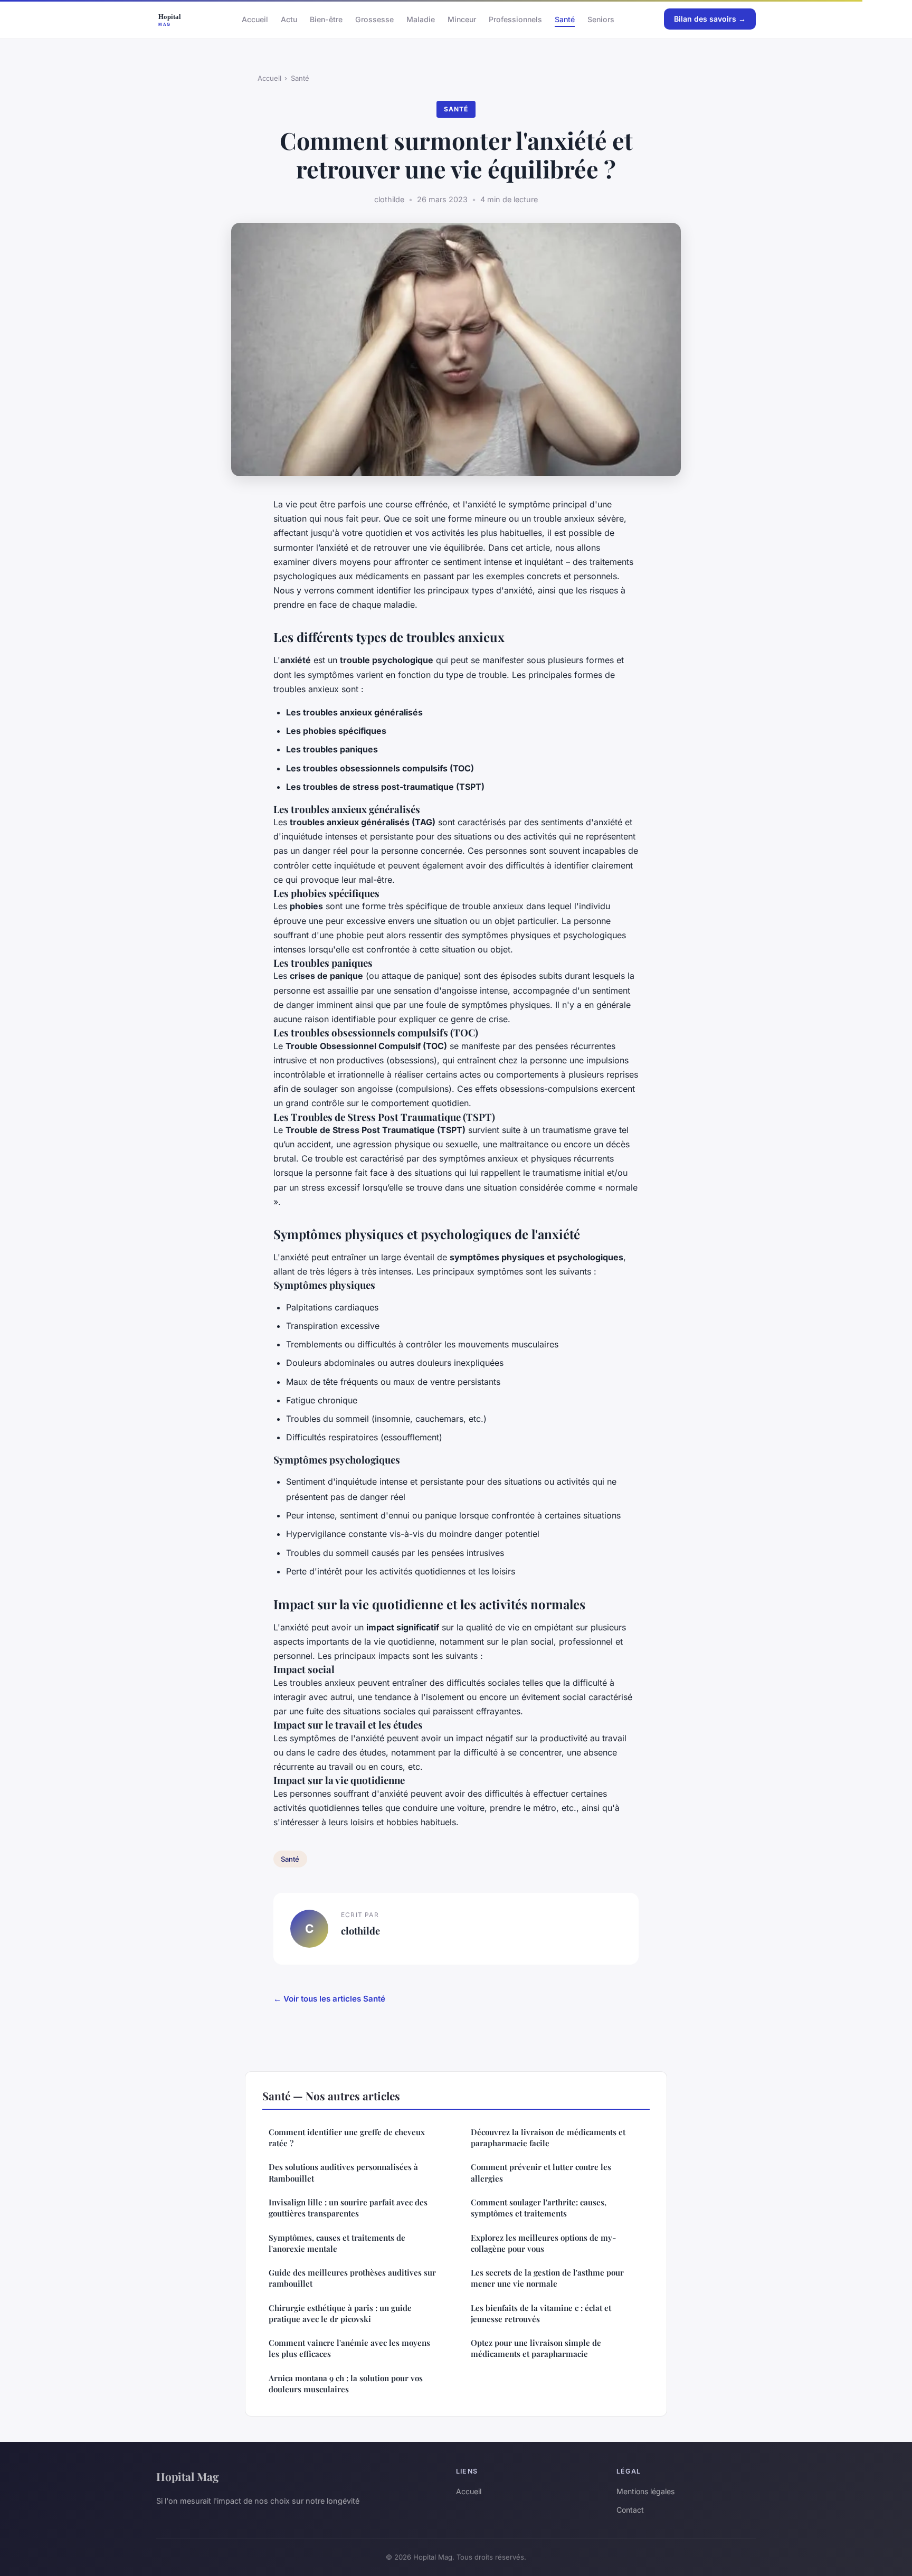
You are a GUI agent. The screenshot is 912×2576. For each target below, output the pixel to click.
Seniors (601, 19)
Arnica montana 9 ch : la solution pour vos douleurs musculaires (346, 2384)
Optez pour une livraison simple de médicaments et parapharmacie (536, 2348)
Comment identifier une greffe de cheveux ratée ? (347, 2138)
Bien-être (326, 19)
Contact (630, 2510)
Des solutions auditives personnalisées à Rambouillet (343, 2172)
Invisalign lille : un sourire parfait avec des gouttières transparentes (348, 2208)
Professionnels (515, 19)
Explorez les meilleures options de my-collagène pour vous (543, 2243)
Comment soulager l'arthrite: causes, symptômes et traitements (539, 2208)
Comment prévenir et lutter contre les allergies (541, 2172)
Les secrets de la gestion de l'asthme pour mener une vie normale (547, 2278)
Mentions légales (645, 2491)
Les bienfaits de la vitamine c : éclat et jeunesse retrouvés (541, 2313)
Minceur (462, 19)
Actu (289, 19)
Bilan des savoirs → (710, 19)
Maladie (421, 19)
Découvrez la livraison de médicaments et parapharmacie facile (548, 2138)
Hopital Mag (188, 2476)
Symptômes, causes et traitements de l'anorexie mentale (337, 2243)
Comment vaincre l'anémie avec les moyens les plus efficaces (349, 2348)
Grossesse (374, 19)
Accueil (255, 19)
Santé (565, 19)
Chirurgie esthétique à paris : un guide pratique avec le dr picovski (340, 2313)
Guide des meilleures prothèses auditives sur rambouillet (352, 2278)
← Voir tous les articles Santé (329, 1999)
